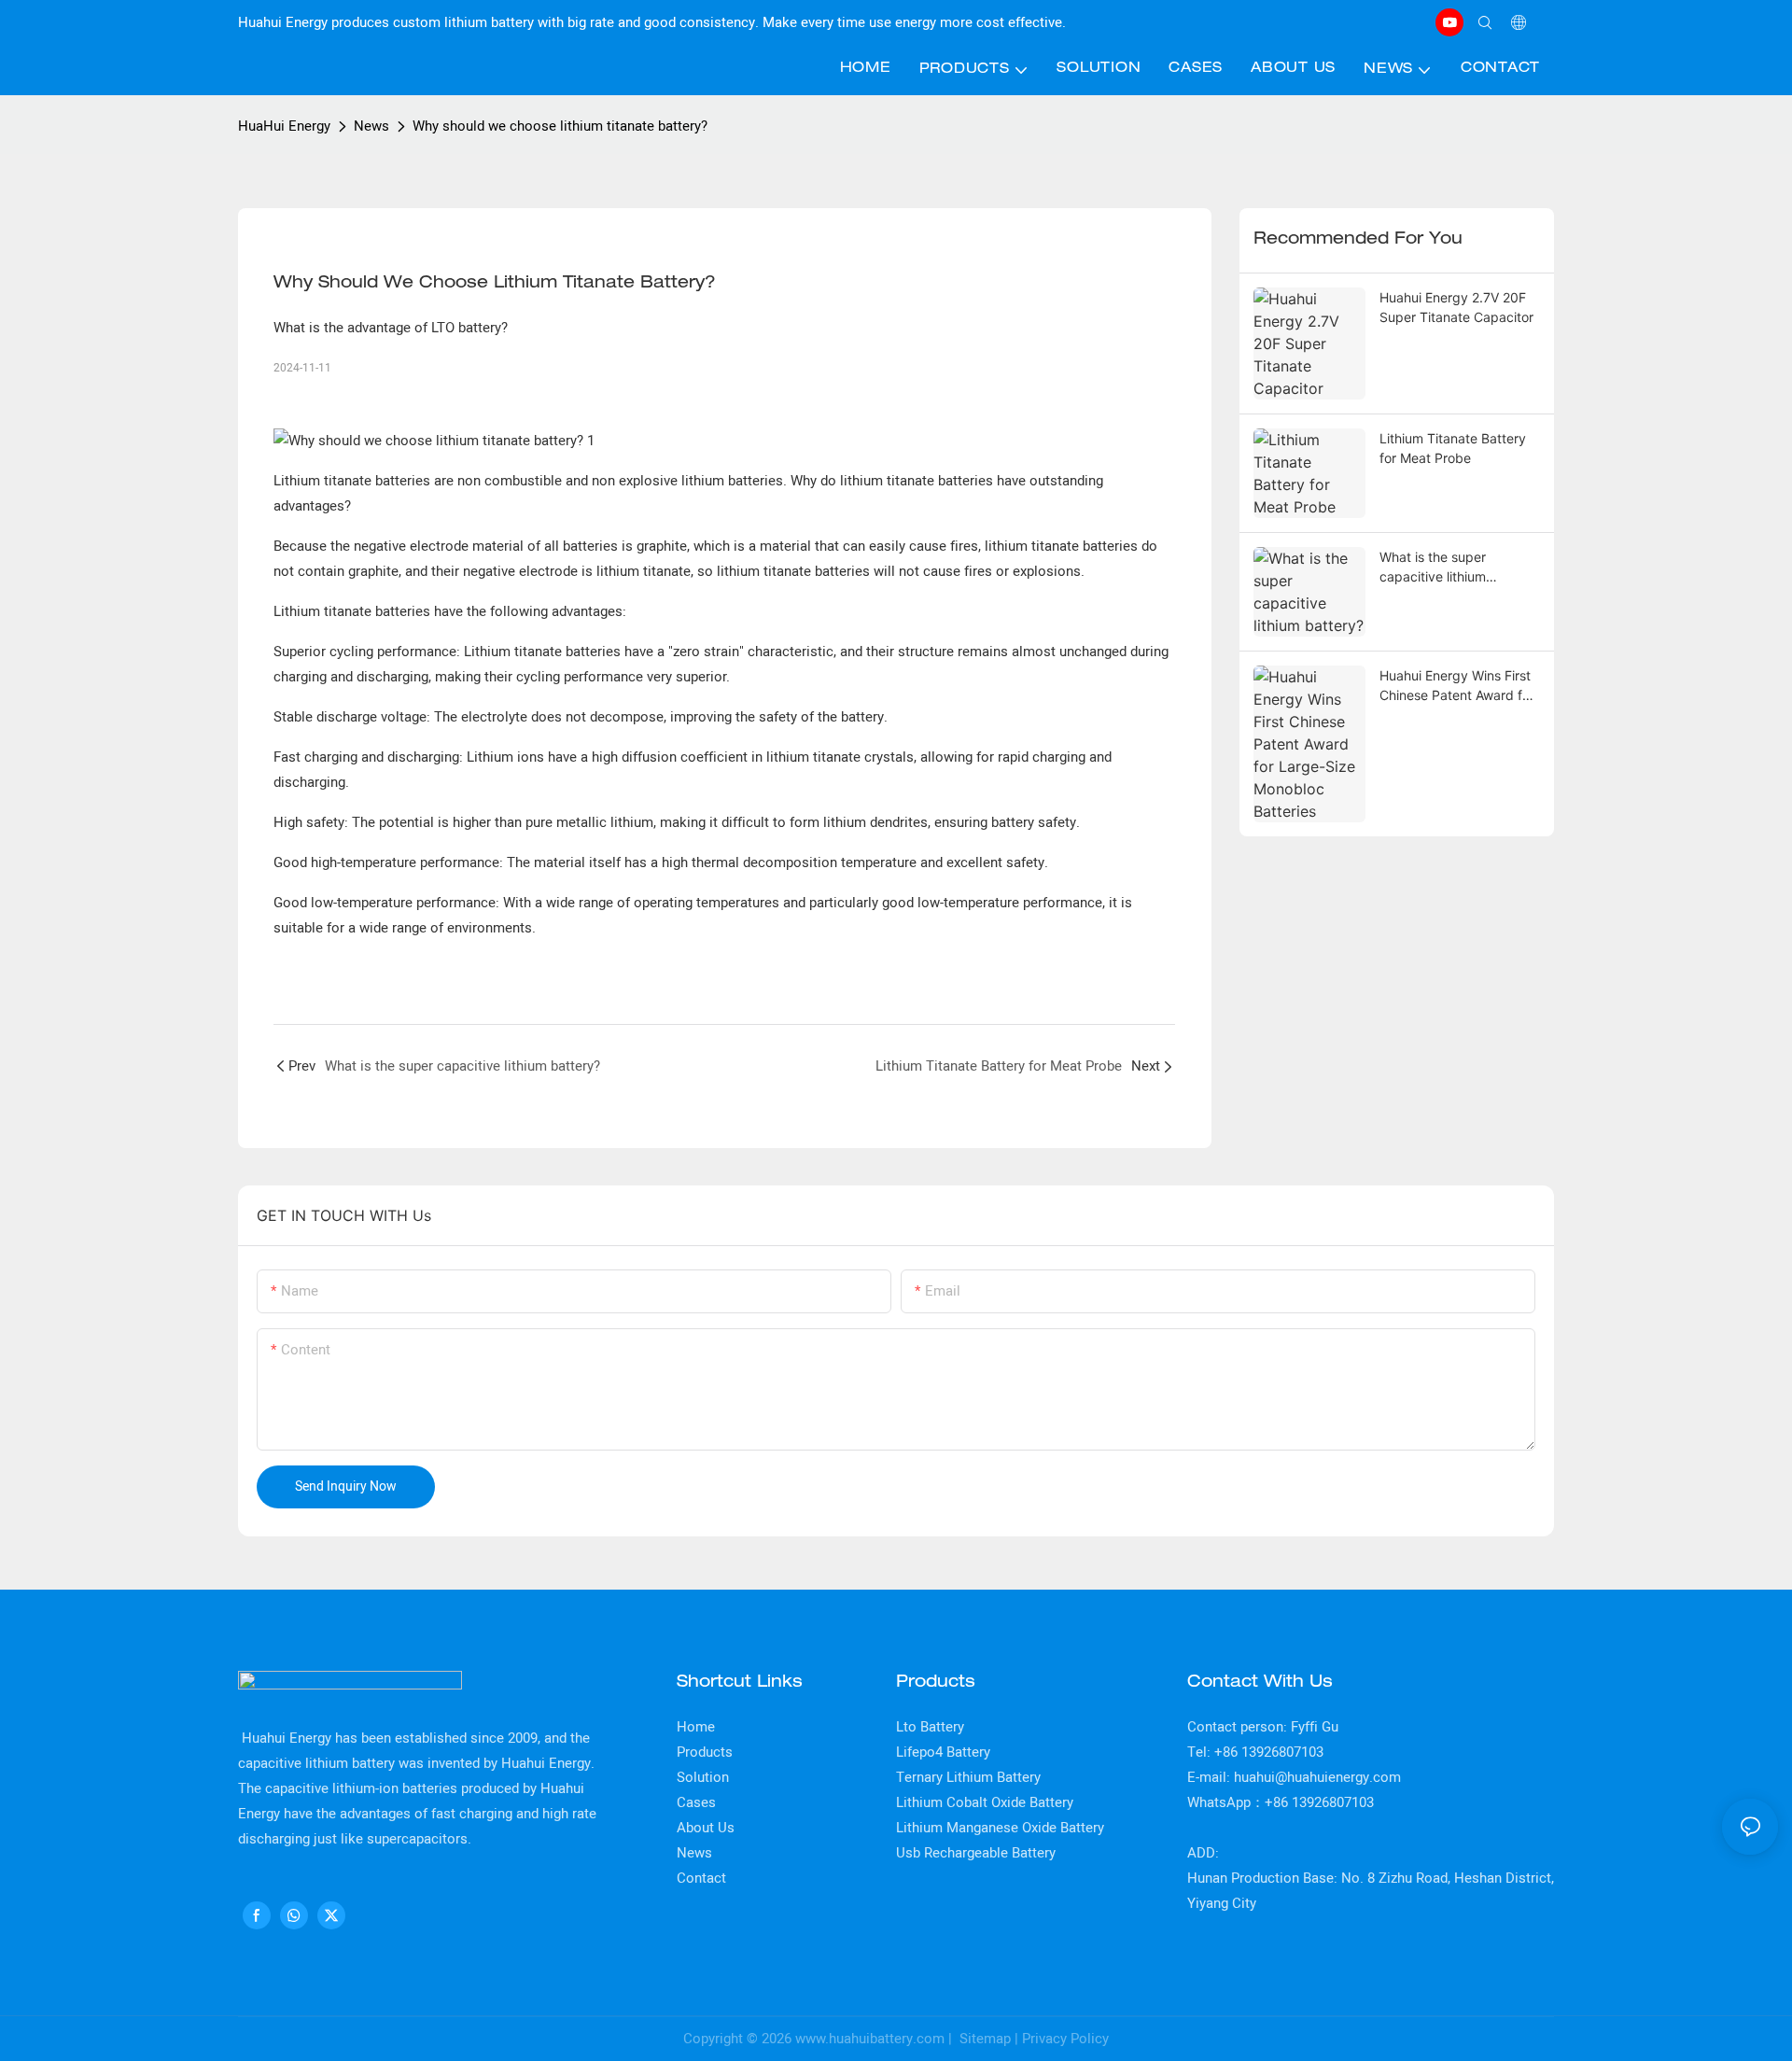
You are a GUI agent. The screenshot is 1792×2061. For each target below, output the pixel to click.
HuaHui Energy (284, 126)
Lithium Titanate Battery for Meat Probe (1453, 448)
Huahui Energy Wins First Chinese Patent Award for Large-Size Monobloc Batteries (1457, 686)
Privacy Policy (1065, 2039)
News (371, 126)
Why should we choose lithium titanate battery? (560, 126)
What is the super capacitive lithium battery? (1433, 568)
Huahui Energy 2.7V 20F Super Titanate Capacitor (1456, 307)
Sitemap (983, 2039)
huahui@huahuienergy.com (1317, 1777)
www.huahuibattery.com (870, 2039)
